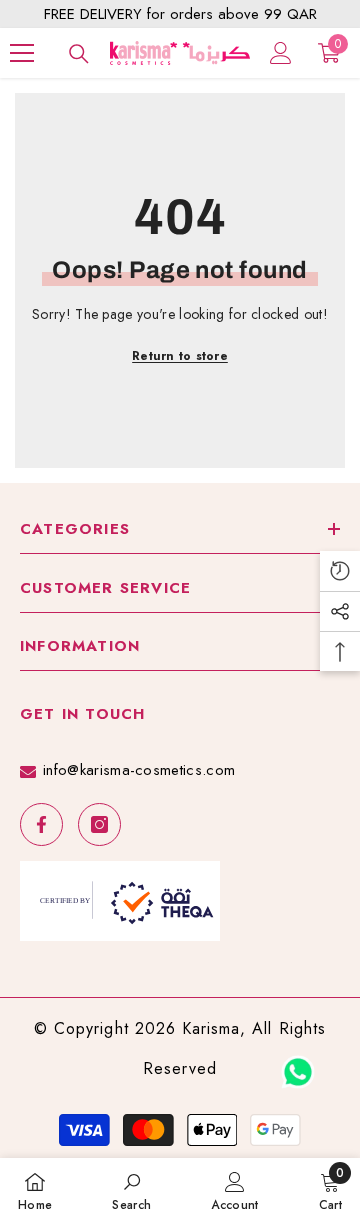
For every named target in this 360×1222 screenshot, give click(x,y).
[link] (131, 1190)
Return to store (180, 356)
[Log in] (281, 53)
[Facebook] (41, 824)
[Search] (79, 54)
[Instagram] (99, 824)
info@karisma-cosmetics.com (139, 770)
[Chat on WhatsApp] (298, 1065)
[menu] (22, 53)
